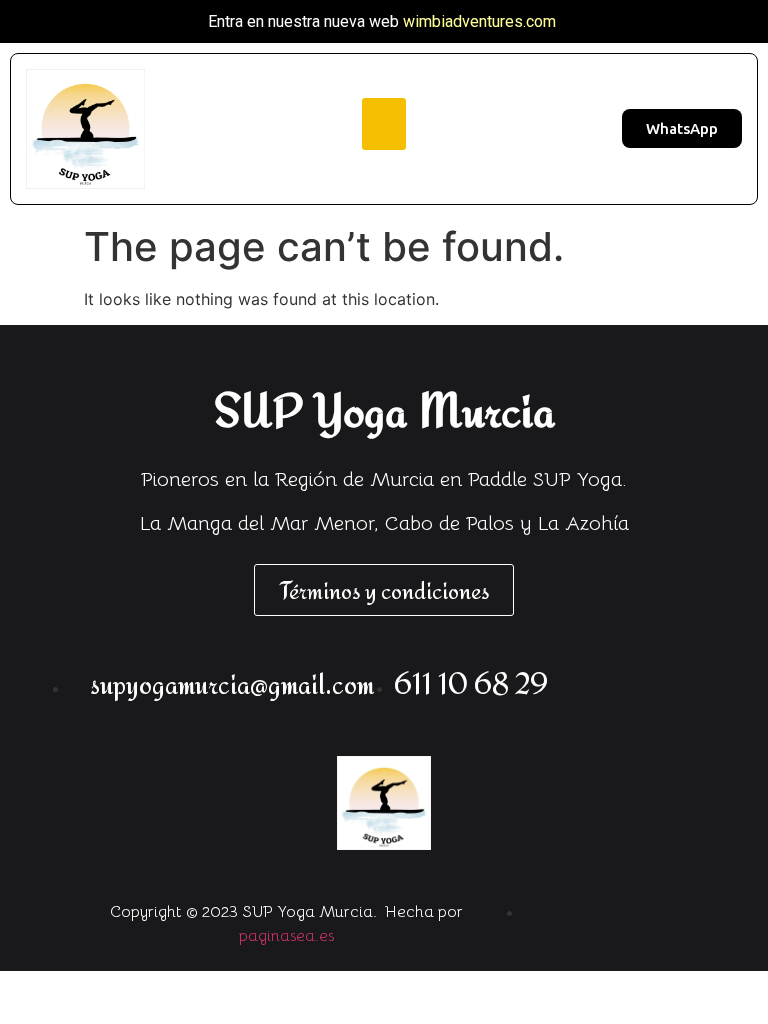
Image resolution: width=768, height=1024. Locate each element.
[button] (384, 124)
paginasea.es (286, 936)
